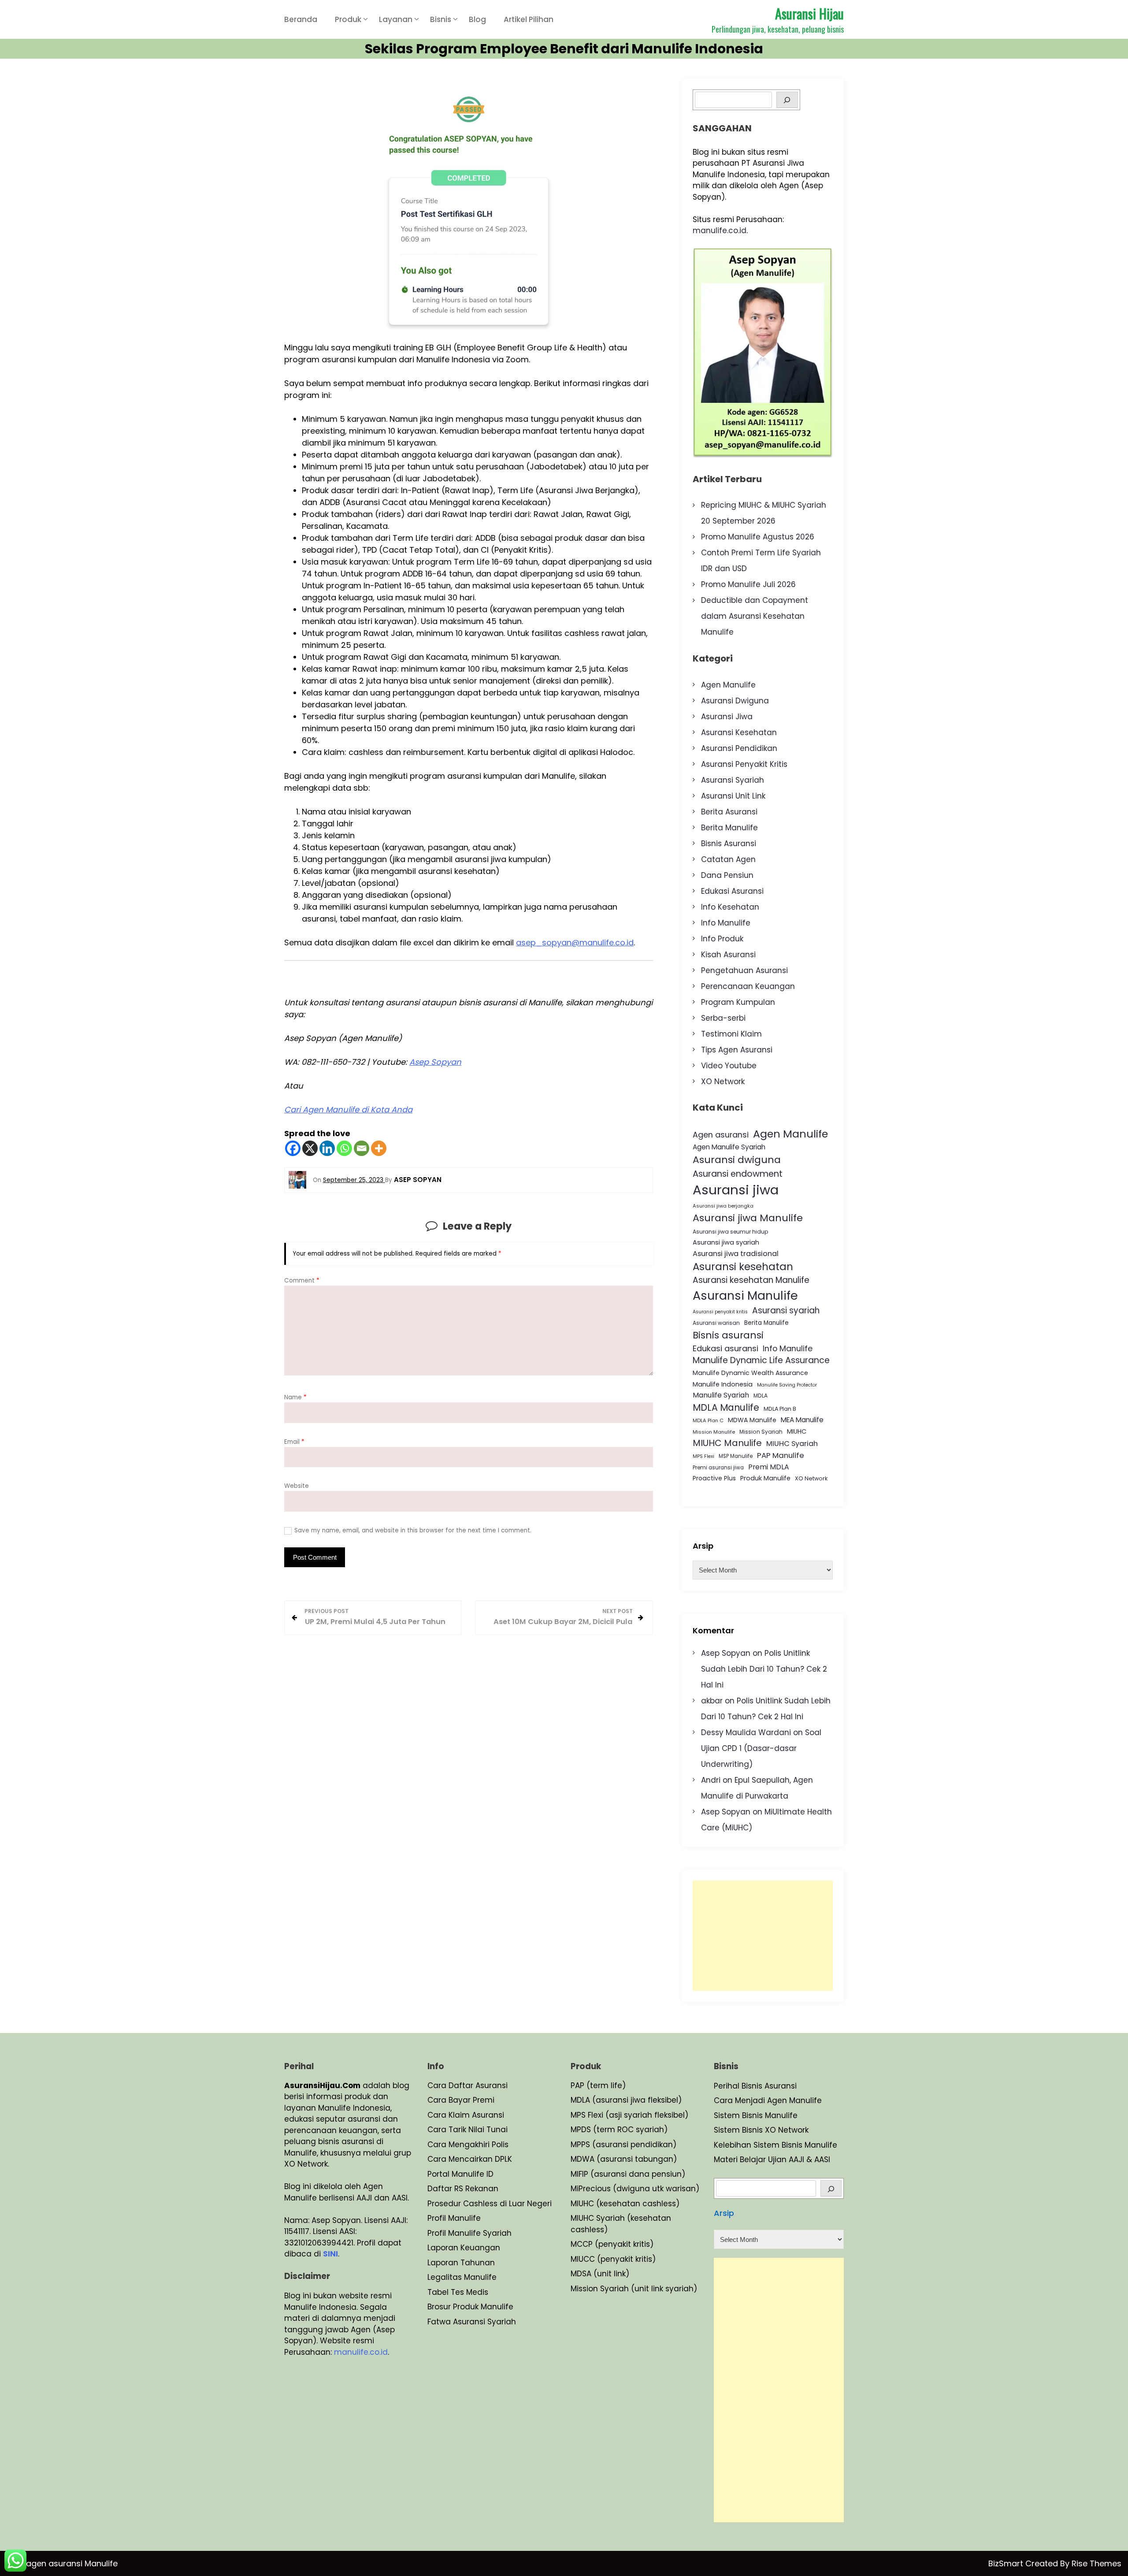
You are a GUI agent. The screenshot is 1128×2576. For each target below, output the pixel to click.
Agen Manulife (728, 685)
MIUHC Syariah (792, 1444)
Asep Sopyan (435, 1062)
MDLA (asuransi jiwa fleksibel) (626, 2100)
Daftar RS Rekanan (463, 2189)
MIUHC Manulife (727, 1443)
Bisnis (441, 19)
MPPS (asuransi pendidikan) (623, 2145)
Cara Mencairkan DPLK (470, 2159)
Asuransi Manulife (745, 1295)
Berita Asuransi (729, 812)
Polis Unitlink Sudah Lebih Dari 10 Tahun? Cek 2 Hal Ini (764, 1669)
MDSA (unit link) (600, 2274)
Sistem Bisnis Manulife (756, 2115)
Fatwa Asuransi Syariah (472, 2322)
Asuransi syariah (786, 1310)
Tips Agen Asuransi (737, 1050)
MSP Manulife (736, 1456)
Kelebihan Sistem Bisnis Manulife (775, 2145)
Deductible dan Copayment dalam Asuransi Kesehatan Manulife (755, 616)
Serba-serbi (723, 1018)
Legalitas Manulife (462, 2277)
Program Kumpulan (738, 1002)
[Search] (787, 100)
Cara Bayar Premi (461, 2100)
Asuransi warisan (716, 1323)
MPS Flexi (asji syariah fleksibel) (629, 2115)
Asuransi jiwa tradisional (736, 1254)
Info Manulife (726, 923)
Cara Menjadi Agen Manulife (768, 2100)
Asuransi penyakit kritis (720, 1312)
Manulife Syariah (721, 1395)
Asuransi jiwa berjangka (723, 1206)
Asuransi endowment (738, 1174)
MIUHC (797, 1431)
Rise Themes (1096, 2563)
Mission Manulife (714, 1432)
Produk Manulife (765, 1478)
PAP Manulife (781, 1455)
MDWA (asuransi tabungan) (624, 2159)
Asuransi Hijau (809, 13)
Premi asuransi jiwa (718, 1468)
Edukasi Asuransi (732, 891)
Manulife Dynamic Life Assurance (761, 1360)
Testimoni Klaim (731, 1034)
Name (295, 1397)
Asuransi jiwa (736, 1190)
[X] (310, 1148)
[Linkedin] (327, 1148)
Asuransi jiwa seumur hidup (731, 1232)
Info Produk (722, 939)
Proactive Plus (714, 1478)
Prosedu (443, 2204)
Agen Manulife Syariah (729, 1147)
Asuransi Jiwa (727, 717)
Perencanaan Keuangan (748, 986)
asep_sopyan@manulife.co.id (575, 942)
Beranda (301, 19)
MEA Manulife (802, 1420)
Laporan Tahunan (461, 2263)
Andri (711, 1780)
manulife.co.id (720, 230)
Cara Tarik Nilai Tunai (468, 2130)
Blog (477, 19)
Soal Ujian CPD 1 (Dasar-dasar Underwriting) (761, 1748)
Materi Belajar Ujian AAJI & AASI (772, 2160)
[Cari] (831, 2188)
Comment (302, 1281)
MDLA (761, 1396)
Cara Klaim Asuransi (466, 2115)
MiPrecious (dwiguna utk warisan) (635, 2189)
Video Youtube (729, 1066)
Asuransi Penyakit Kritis (744, 764)
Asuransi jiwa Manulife (748, 1218)
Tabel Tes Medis (458, 2292)
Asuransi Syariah (733, 780)
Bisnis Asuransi (729, 844)
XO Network (723, 1082)
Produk (348, 19)
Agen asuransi (721, 1135)
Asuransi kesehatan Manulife (751, 1280)
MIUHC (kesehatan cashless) (625, 2204)
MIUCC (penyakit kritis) (613, 2259)
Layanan (396, 19)
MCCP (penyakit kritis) (612, 2244)
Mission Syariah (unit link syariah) (634, 2289)
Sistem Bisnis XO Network (761, 2130)
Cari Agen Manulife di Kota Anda (348, 1110)
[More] (379, 1148)
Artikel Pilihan (529, 19)
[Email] (362, 1148)
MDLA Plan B (780, 1409)
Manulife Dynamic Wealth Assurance (750, 1373)
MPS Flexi (703, 1456)
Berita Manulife (729, 828)
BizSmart (1007, 2563)
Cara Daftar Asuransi (468, 2085)
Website (297, 1486)
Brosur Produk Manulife (470, 2307)
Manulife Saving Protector (787, 1385)
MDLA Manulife (726, 1408)
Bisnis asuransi (728, 1335)
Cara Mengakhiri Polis (468, 2145)
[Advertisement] (763, 1936)
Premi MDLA (769, 1467)
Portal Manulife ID (460, 2174)
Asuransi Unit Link (733, 796)
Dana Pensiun (727, 875)
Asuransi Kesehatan (739, 732)
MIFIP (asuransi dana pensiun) (628, 2174)
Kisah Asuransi (728, 955)
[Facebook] (293, 1148)
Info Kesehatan (730, 907)
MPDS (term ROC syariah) (619, 2130)
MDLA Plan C (708, 1420)
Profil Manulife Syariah (469, 2233)
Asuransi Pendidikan (739, 748)
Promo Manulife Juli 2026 (748, 584)
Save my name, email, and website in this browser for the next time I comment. (413, 1530)
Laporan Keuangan (464, 2248)
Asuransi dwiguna (737, 1160)
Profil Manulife (454, 2218)
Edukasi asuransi (725, 1348)
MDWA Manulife (752, 1420)
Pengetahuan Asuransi (744, 970)
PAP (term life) (598, 2085)
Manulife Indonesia (723, 1384)
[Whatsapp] (344, 1148)
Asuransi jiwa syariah (726, 1242)
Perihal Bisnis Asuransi (755, 2086)
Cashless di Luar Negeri (506, 2204)
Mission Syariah (761, 1432)
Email (294, 1442)
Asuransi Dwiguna (735, 701)
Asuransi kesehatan (743, 1267)
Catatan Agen (728, 859)
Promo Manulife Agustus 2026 (758, 537)
